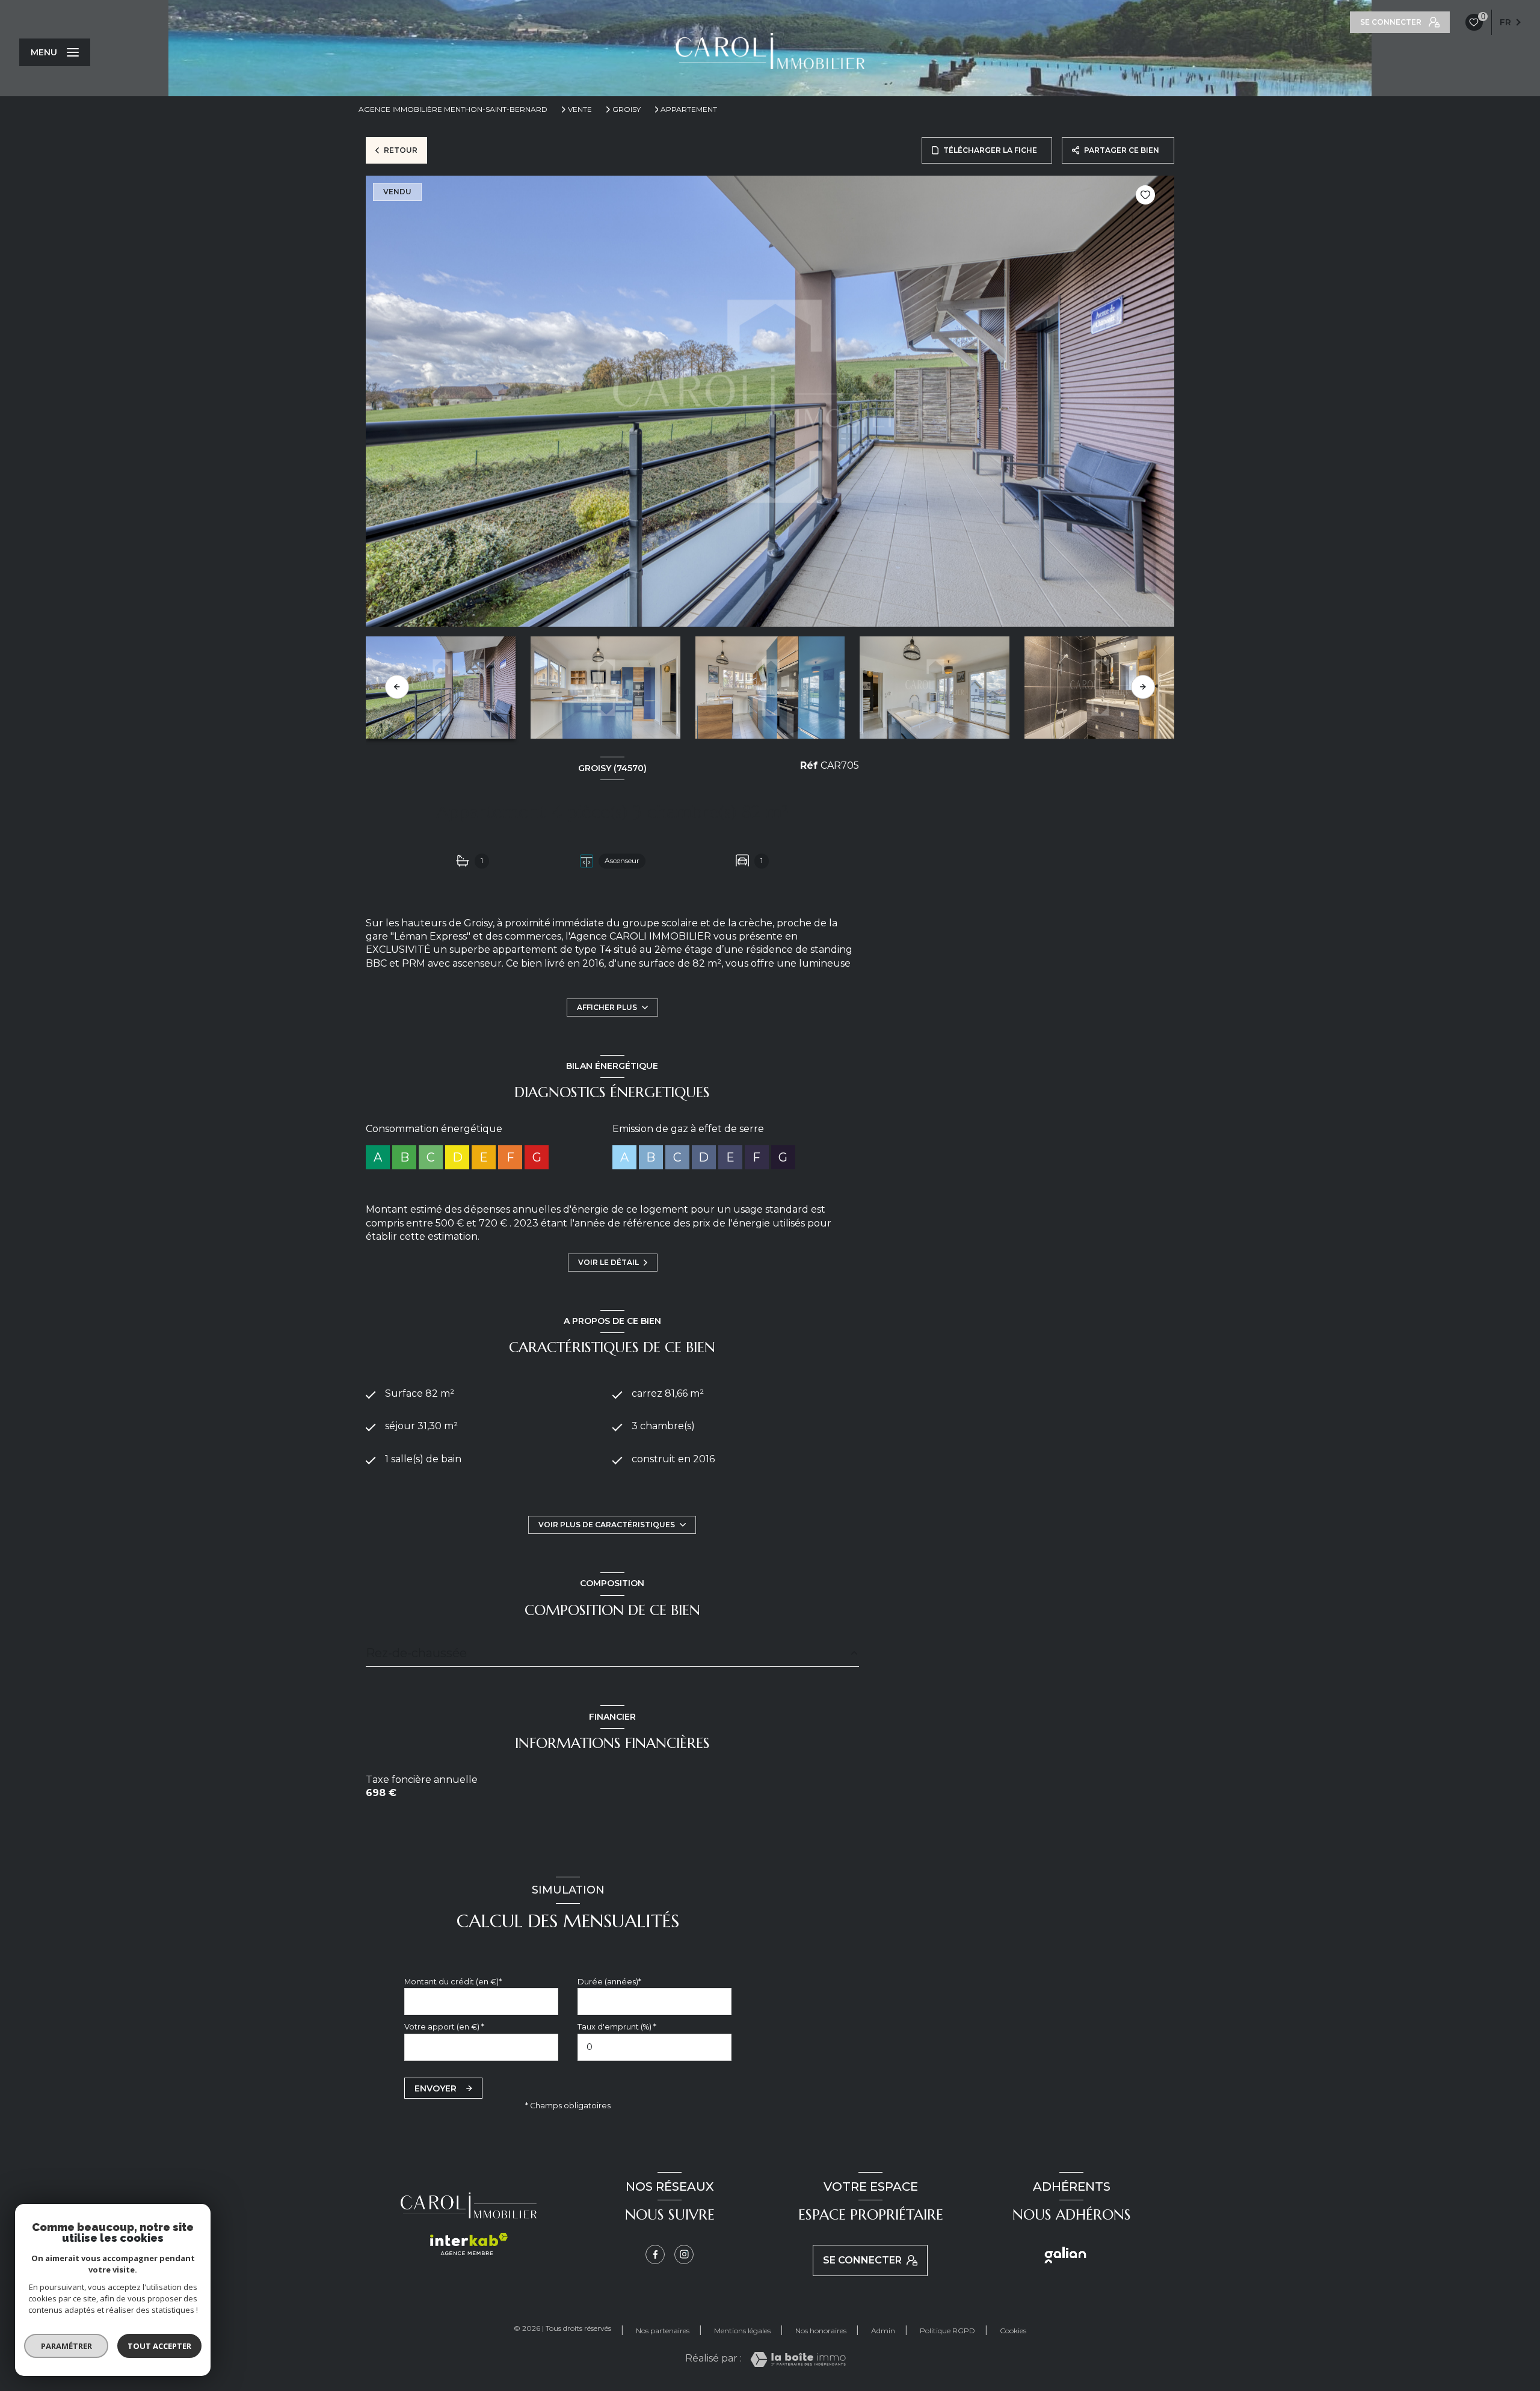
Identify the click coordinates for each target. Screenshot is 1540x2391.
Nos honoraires (821, 2331)
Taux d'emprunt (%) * (617, 2027)
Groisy (627, 109)
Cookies (1013, 2331)
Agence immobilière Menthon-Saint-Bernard (453, 109)
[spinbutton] (654, 2047)
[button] (1143, 687)
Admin (883, 2331)
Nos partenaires (663, 2331)
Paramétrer (66, 2346)
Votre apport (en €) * (444, 2027)
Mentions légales (742, 2331)
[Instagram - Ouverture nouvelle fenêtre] (684, 2254)
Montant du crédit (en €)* (453, 1982)
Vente (580, 109)
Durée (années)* (609, 1982)
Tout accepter (159, 2346)
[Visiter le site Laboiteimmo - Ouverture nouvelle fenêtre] (798, 2359)
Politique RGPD (947, 2331)
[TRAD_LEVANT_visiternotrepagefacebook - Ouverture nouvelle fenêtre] (655, 2254)
